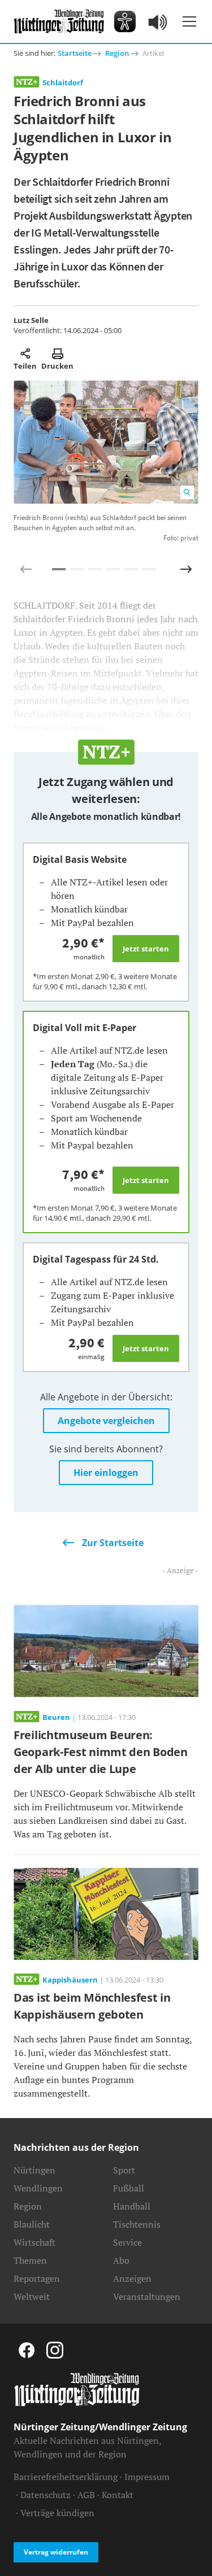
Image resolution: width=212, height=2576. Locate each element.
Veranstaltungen (147, 2296)
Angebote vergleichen (106, 1421)
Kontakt (118, 2495)
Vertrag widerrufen (56, 2552)
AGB (86, 2495)
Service (127, 2242)
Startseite (75, 53)
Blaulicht (32, 2224)
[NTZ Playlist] (158, 21)
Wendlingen (38, 2188)
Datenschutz (46, 2495)
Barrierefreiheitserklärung (66, 2477)
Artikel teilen (25, 353)
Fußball (129, 2188)
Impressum (147, 2477)
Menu (189, 21)
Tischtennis (137, 2224)
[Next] (186, 569)
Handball (132, 2206)
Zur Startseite (113, 1543)
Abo (121, 2260)
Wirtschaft (34, 2242)
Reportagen (37, 2278)
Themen (30, 2260)
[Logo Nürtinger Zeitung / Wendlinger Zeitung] (59, 21)
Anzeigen (132, 2278)
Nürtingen (34, 2170)
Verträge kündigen (57, 2513)
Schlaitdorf (63, 82)
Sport (124, 2170)
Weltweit (32, 2296)
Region (117, 53)
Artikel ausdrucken (57, 353)
